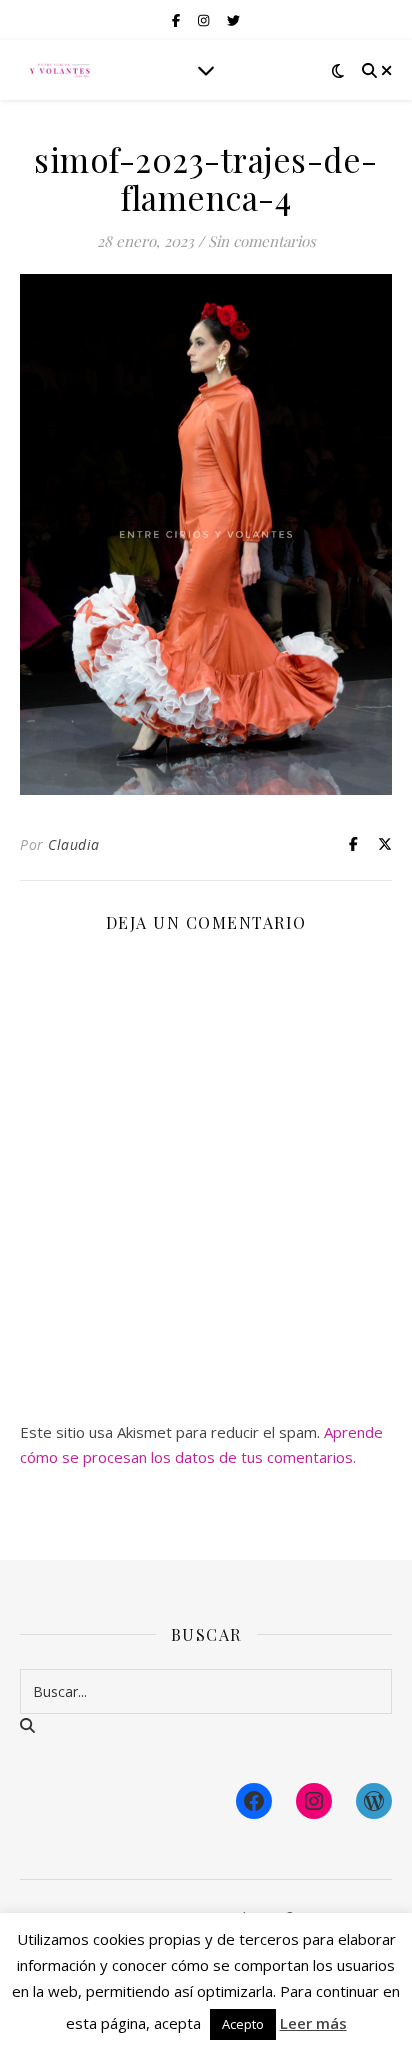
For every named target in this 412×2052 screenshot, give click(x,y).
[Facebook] (254, 1801)
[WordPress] (374, 1801)
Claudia (74, 844)
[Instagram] (314, 1801)
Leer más (313, 2023)
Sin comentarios (262, 241)
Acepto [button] (243, 2024)
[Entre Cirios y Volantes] (60, 70)
